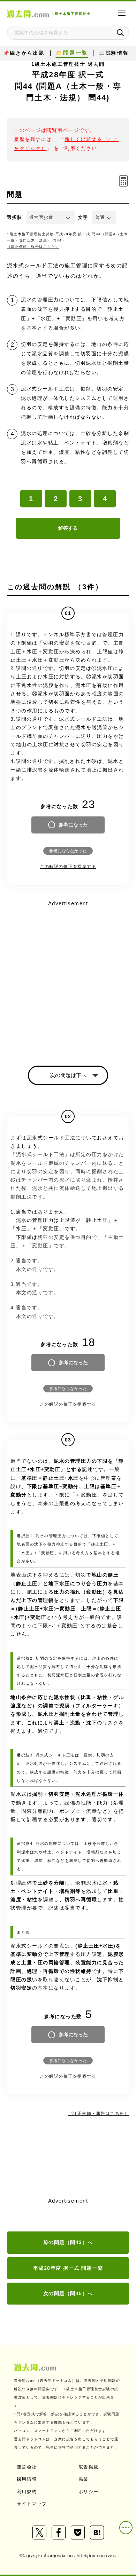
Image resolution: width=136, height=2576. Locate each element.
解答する (68, 528)
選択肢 (15, 217)
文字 (83, 217)
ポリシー (89, 2492)
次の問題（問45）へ (68, 2293)
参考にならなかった (68, 851)
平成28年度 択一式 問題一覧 (68, 2268)
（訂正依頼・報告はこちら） (33, 247)
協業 (84, 2479)
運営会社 (27, 2467)
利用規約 (27, 2492)
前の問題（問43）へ (68, 2242)
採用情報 (27, 2479)
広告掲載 (89, 2467)
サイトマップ (32, 2504)
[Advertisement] (68, 977)
